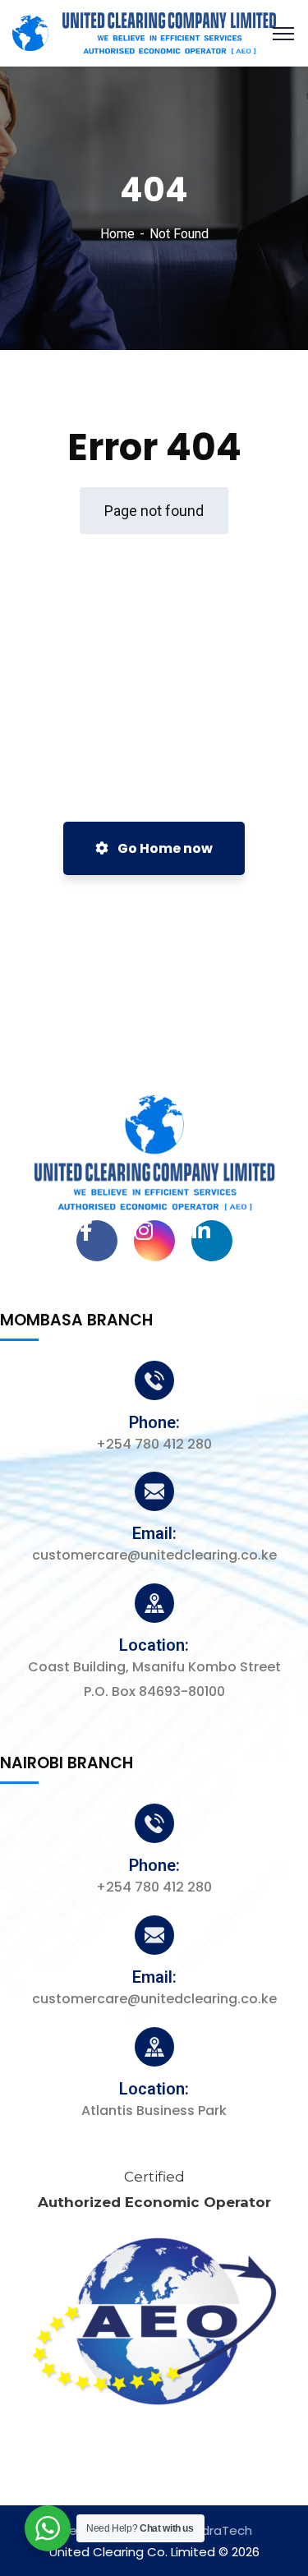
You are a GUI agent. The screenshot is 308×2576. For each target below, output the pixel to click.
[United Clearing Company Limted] (144, 32)
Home (117, 234)
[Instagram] (154, 1241)
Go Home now (164, 848)
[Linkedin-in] (212, 1241)
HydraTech (219, 2530)
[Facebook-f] (97, 1241)
